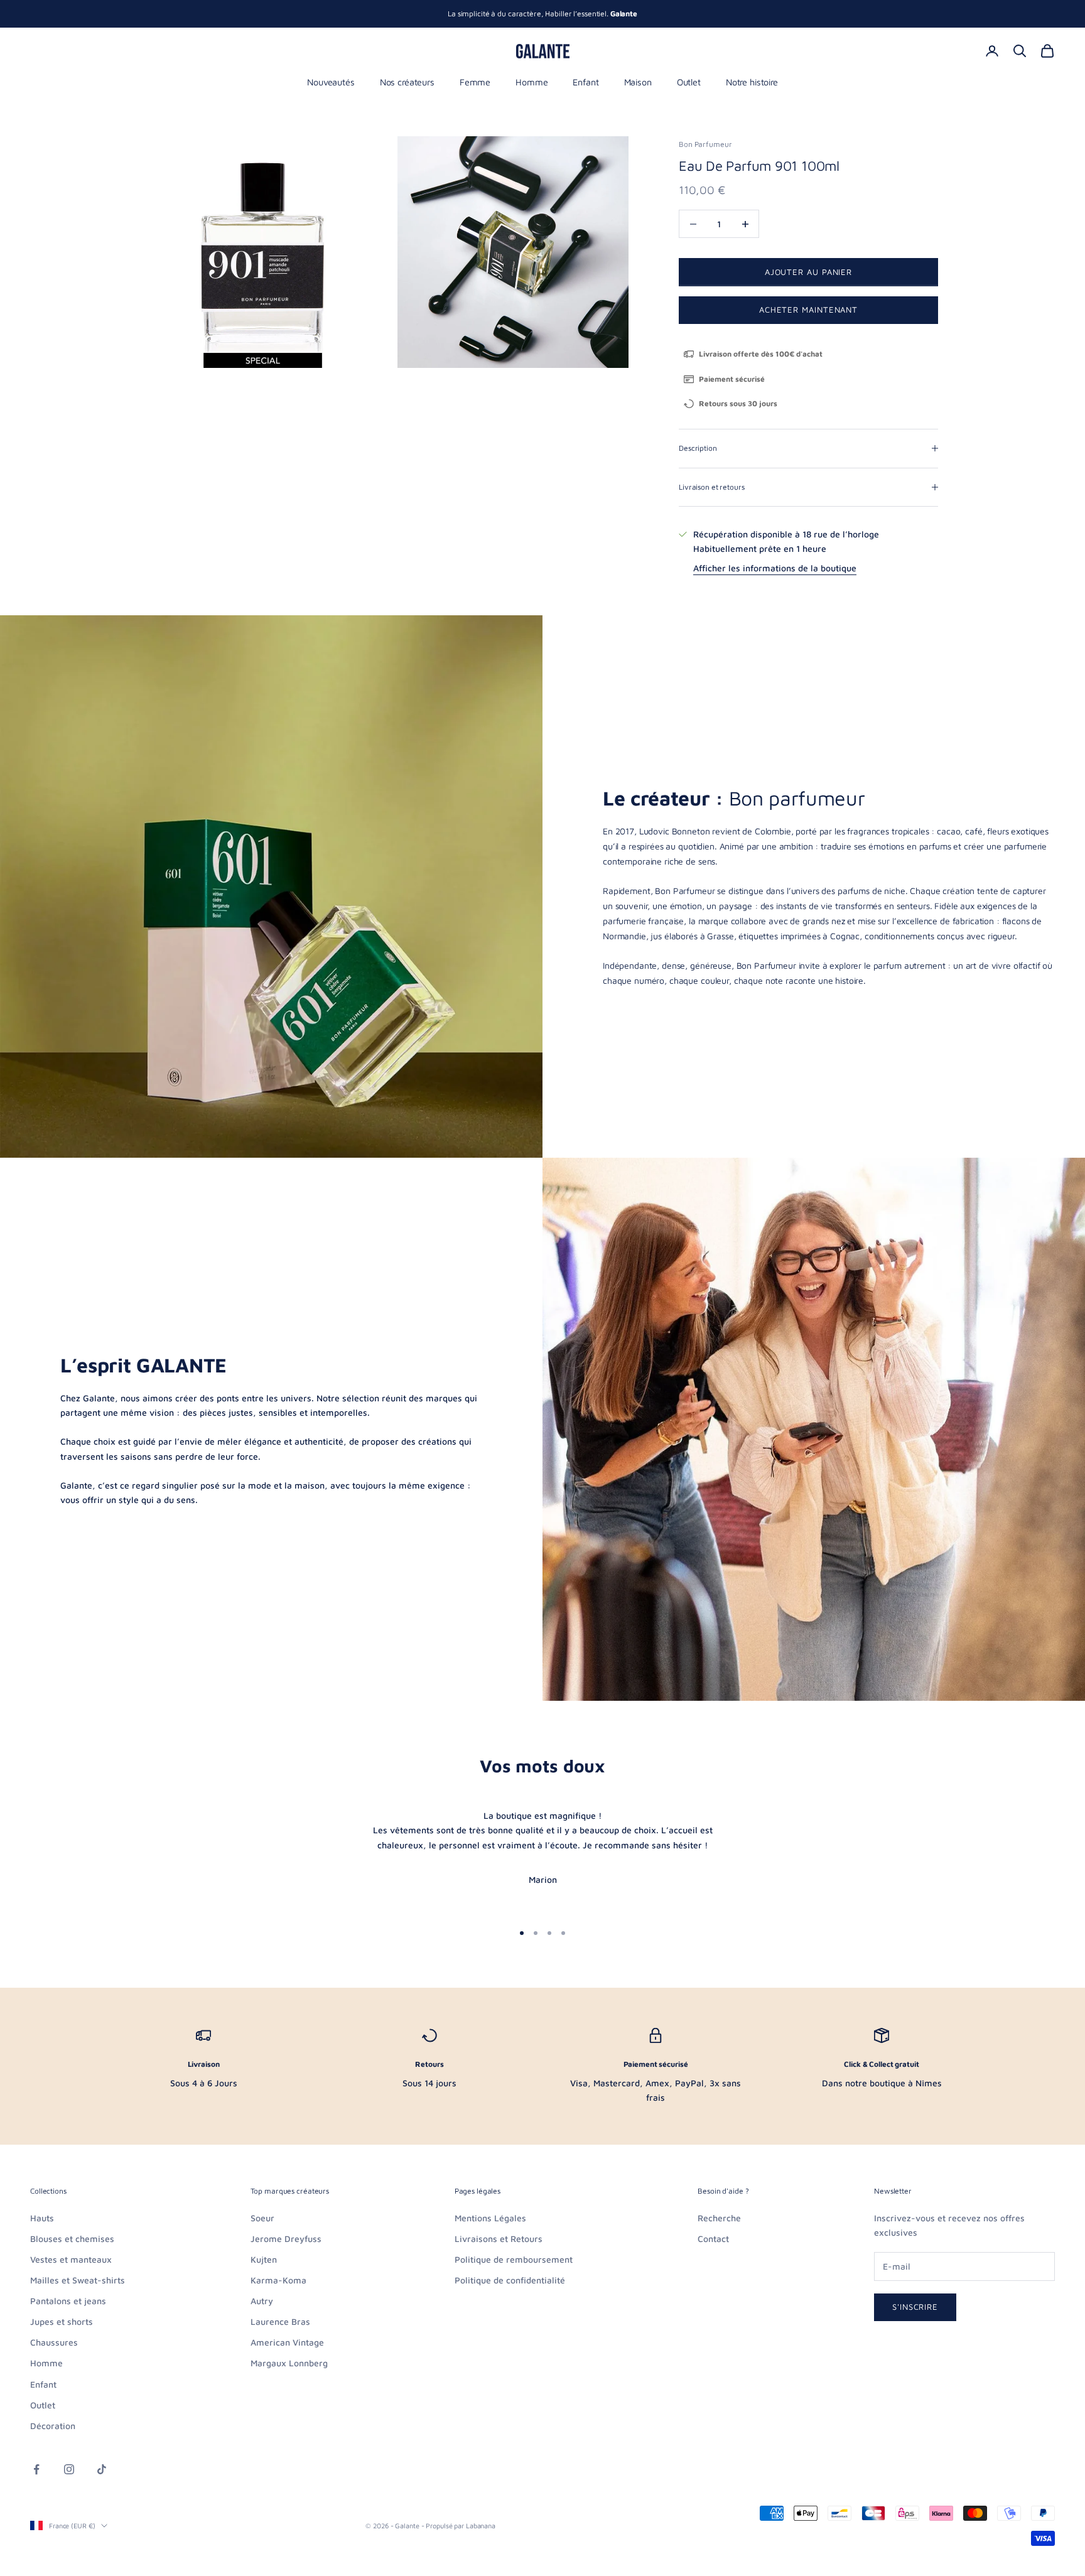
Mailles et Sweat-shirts (78, 2280)
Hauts (42, 2218)
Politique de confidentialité (510, 2280)
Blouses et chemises (72, 2239)
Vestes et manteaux (71, 2259)
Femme (475, 82)
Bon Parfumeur (705, 144)
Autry (262, 2301)
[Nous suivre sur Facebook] (36, 2469)
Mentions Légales (490, 2218)
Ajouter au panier (808, 272)
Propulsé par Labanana (461, 2525)
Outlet (689, 82)
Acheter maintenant (808, 310)
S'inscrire (915, 2307)
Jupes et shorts (62, 2321)
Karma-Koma (278, 2280)
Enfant (586, 82)
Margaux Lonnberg (289, 2363)
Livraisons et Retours (499, 2239)
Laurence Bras (280, 2321)
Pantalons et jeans (68, 2301)
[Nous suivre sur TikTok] (102, 2469)
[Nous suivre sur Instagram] (69, 2469)
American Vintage (287, 2342)
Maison (638, 82)
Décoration (53, 2426)
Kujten (264, 2259)
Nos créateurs (407, 82)
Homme (532, 82)
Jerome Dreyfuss (286, 2239)
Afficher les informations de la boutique (775, 568)
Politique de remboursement (514, 2259)
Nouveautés (331, 82)
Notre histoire (752, 82)
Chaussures (54, 2342)
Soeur (262, 2218)
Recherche (719, 2218)
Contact (713, 2239)
